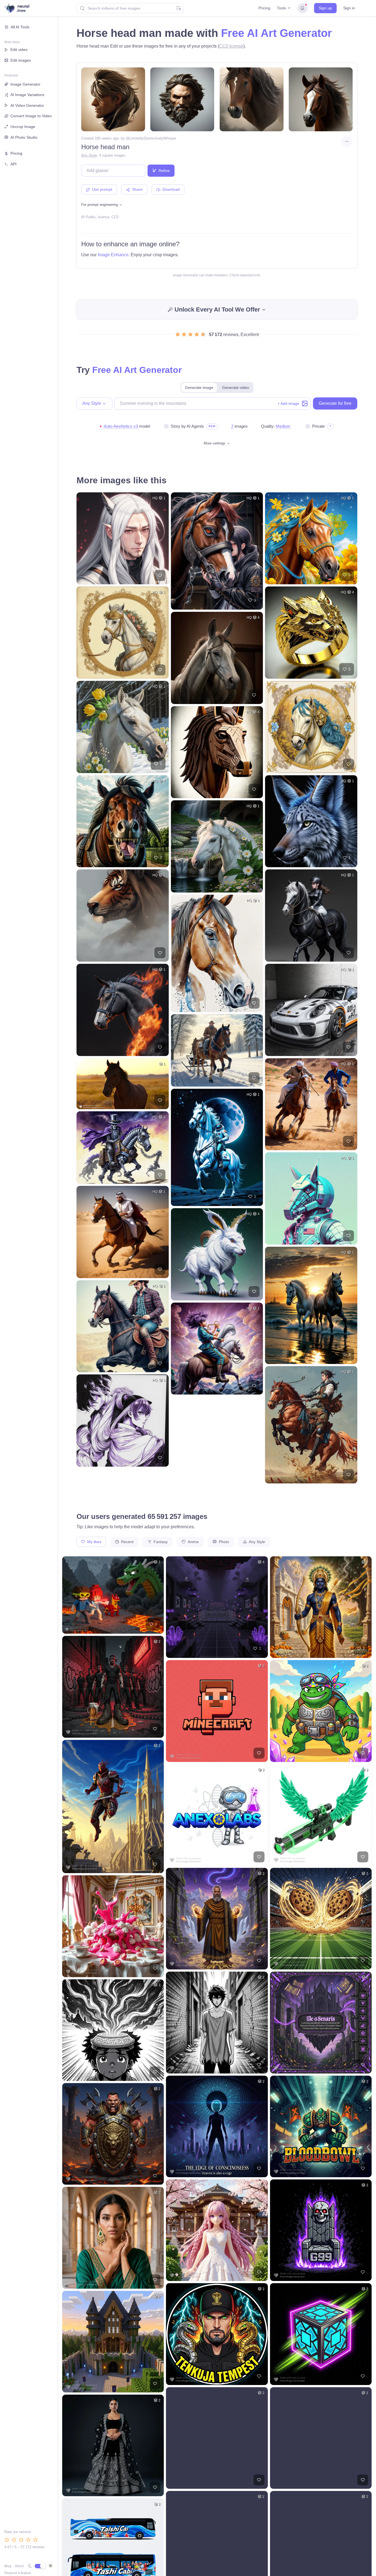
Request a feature (18, 2573)
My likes (94, 1542)
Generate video (236, 388)
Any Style (89, 155)
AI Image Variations (27, 95)
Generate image (199, 388)
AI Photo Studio (24, 137)
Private (318, 426)
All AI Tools (20, 27)
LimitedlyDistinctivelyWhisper (153, 138)
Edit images (21, 60)
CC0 (115, 217)
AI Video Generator (27, 105)
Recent (127, 1542)
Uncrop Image (23, 127)
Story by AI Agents (187, 426)
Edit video (19, 50)
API (13, 164)
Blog (8, 2566)
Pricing (264, 8)
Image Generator (25, 84)
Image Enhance (113, 255)
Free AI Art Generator (276, 33)
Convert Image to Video (31, 116)
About (19, 2566)
